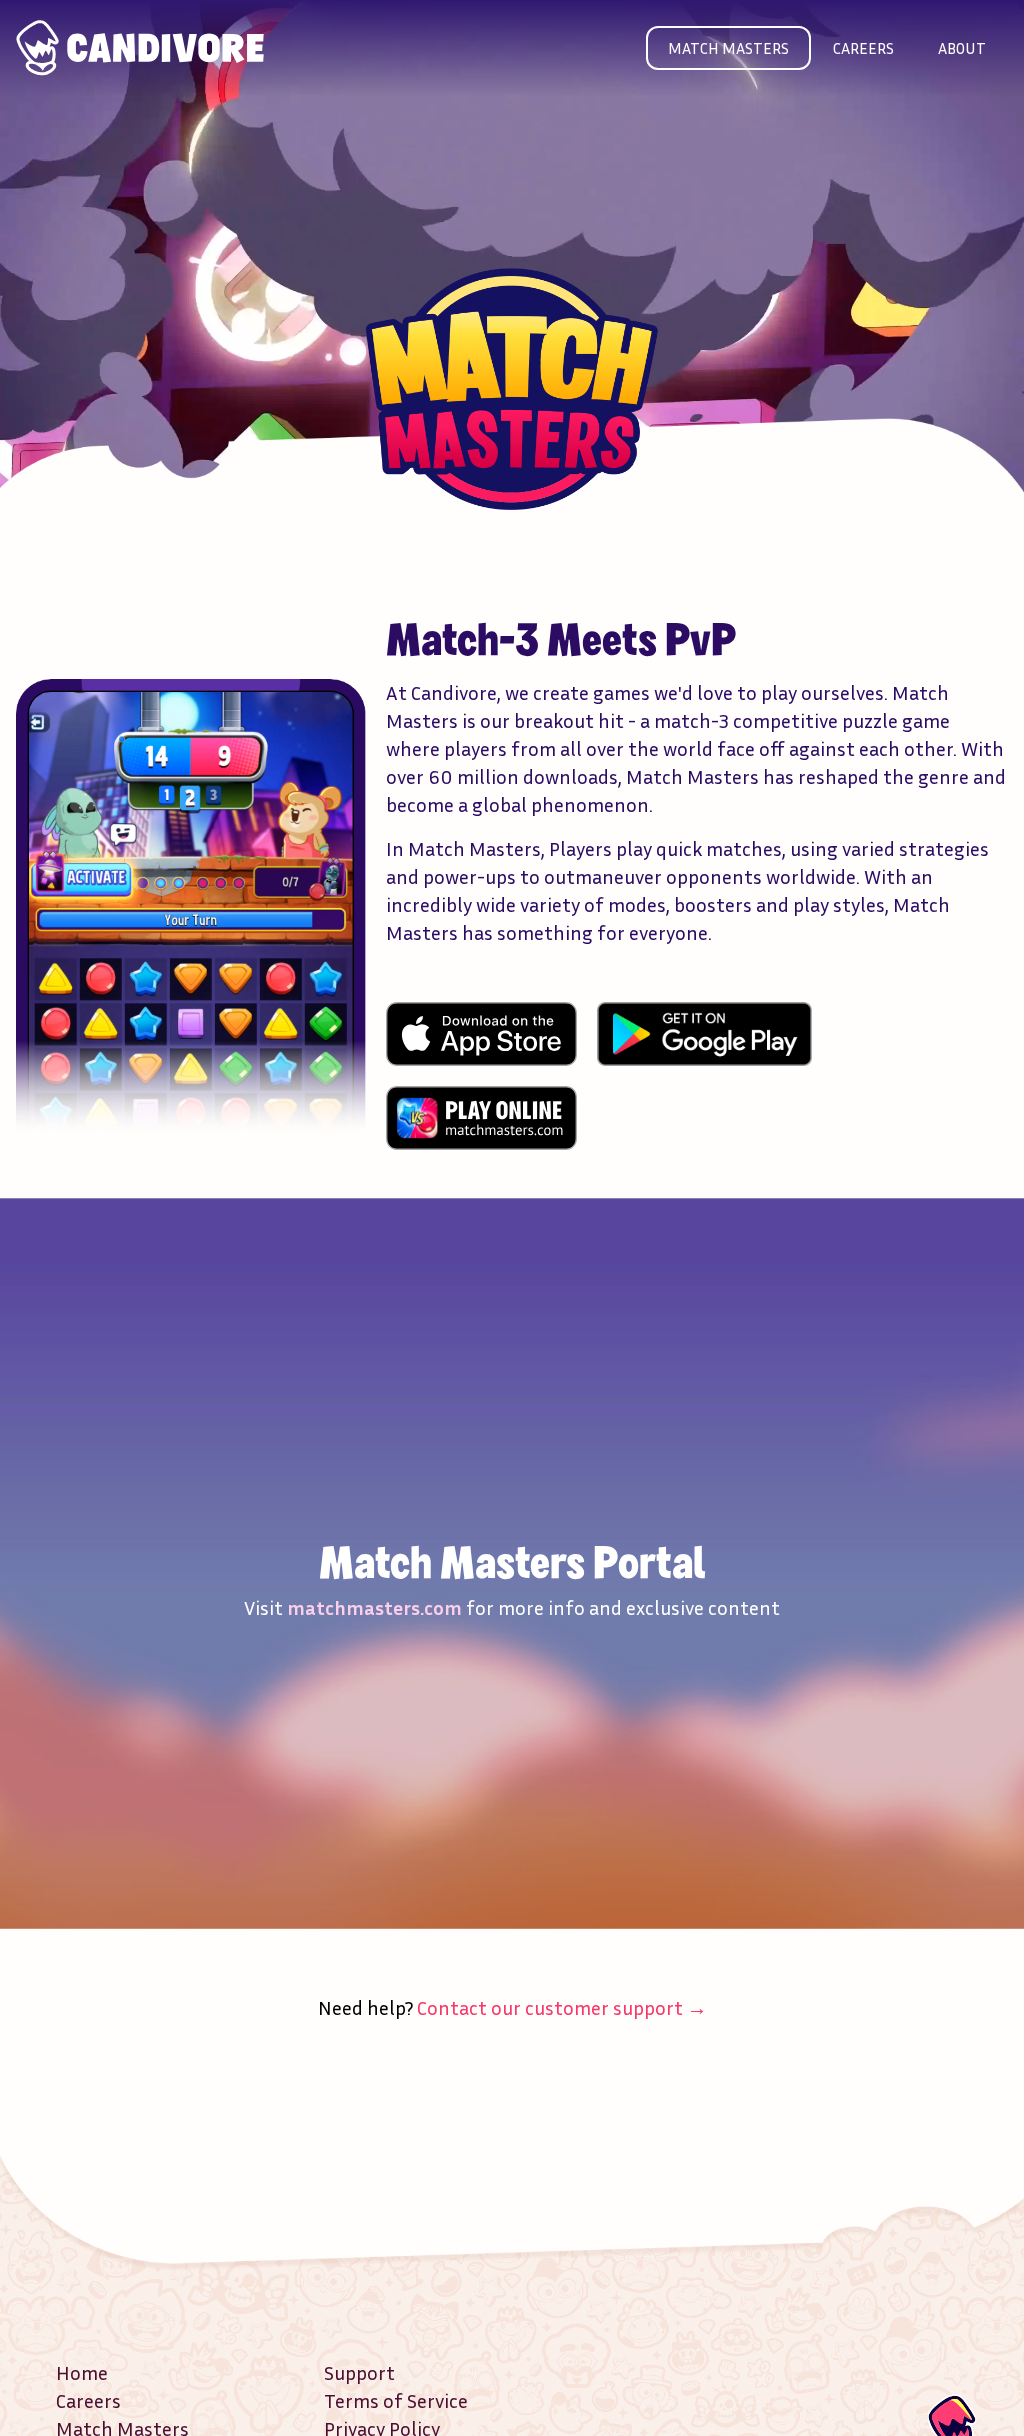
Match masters (728, 48)
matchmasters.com (374, 1607)
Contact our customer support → (562, 2007)
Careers (863, 48)
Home (82, 2372)
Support (359, 2372)
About (962, 48)
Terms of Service (396, 2400)
